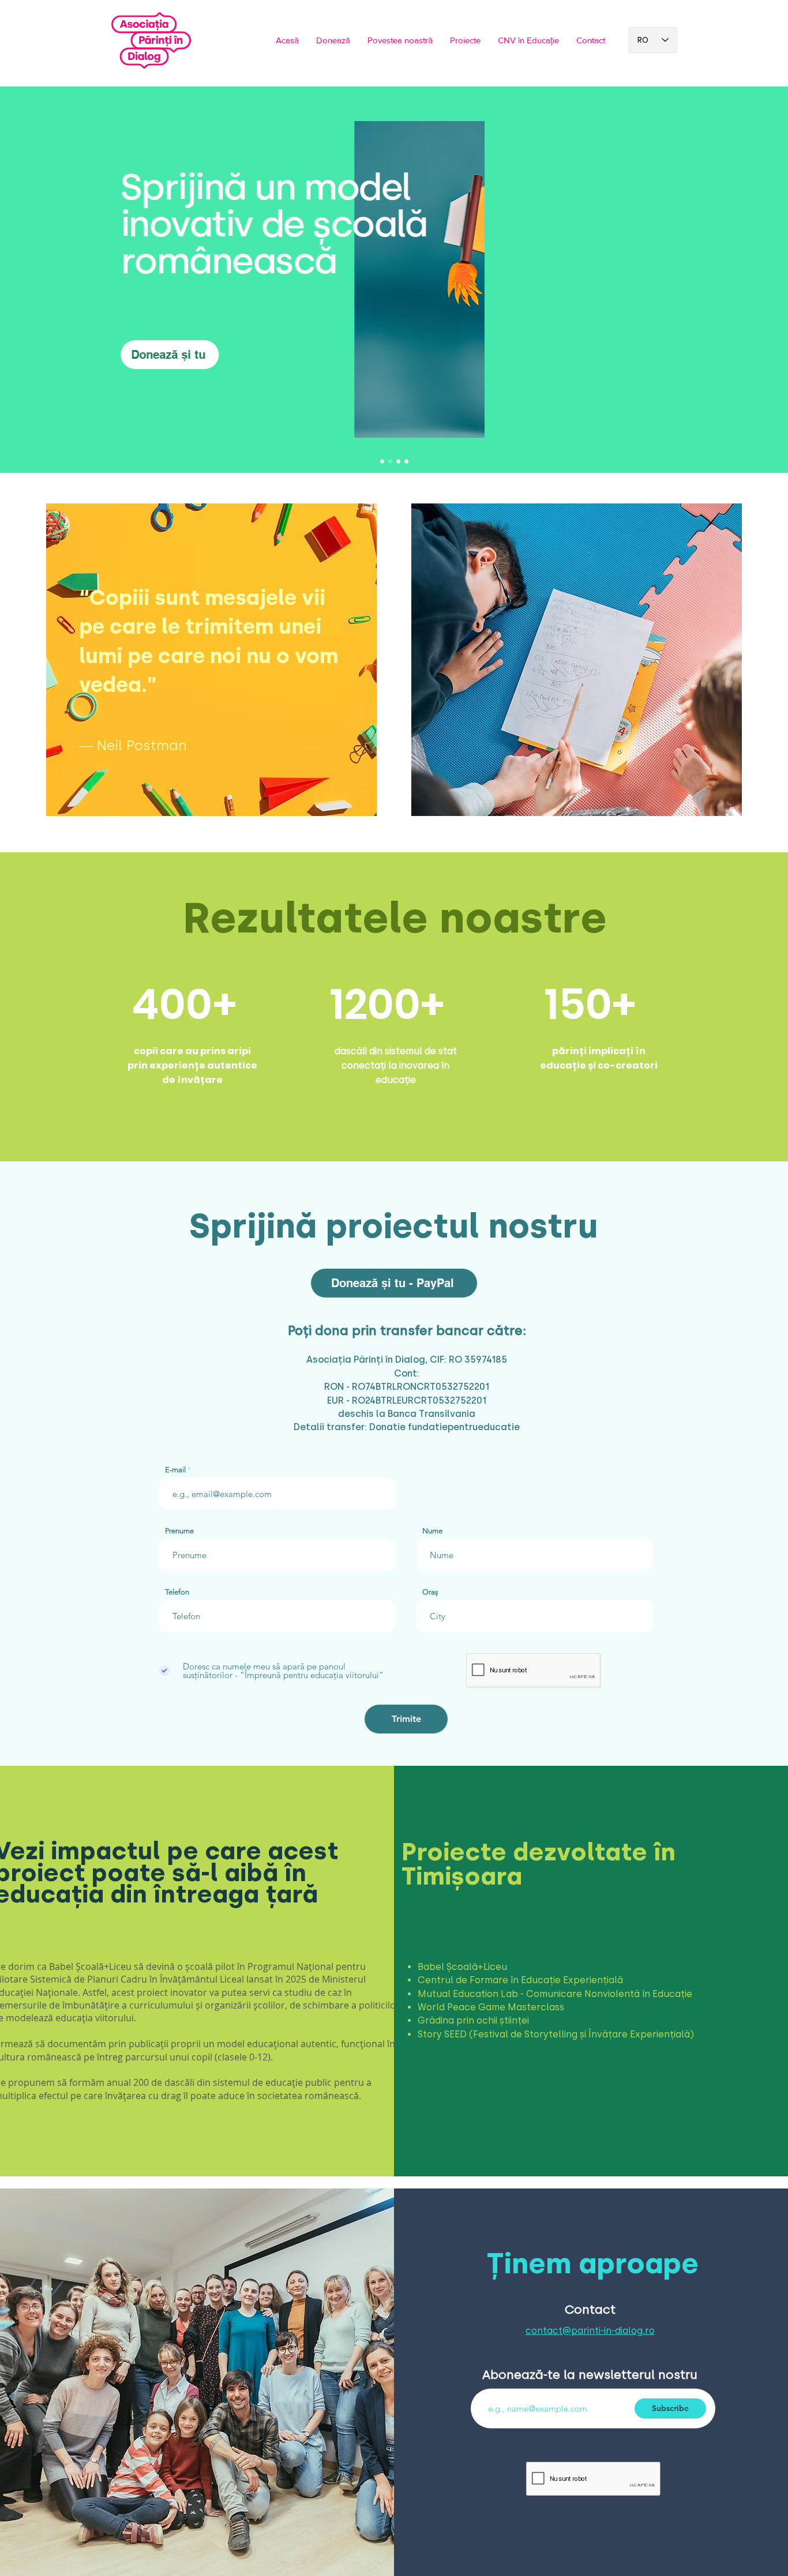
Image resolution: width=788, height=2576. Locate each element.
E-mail (175, 1470)
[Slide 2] (398, 462)
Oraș (430, 1592)
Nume (432, 1531)
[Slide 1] (390, 462)
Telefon (177, 1592)
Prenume (179, 1531)
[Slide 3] (406, 462)
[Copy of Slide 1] (382, 462)
